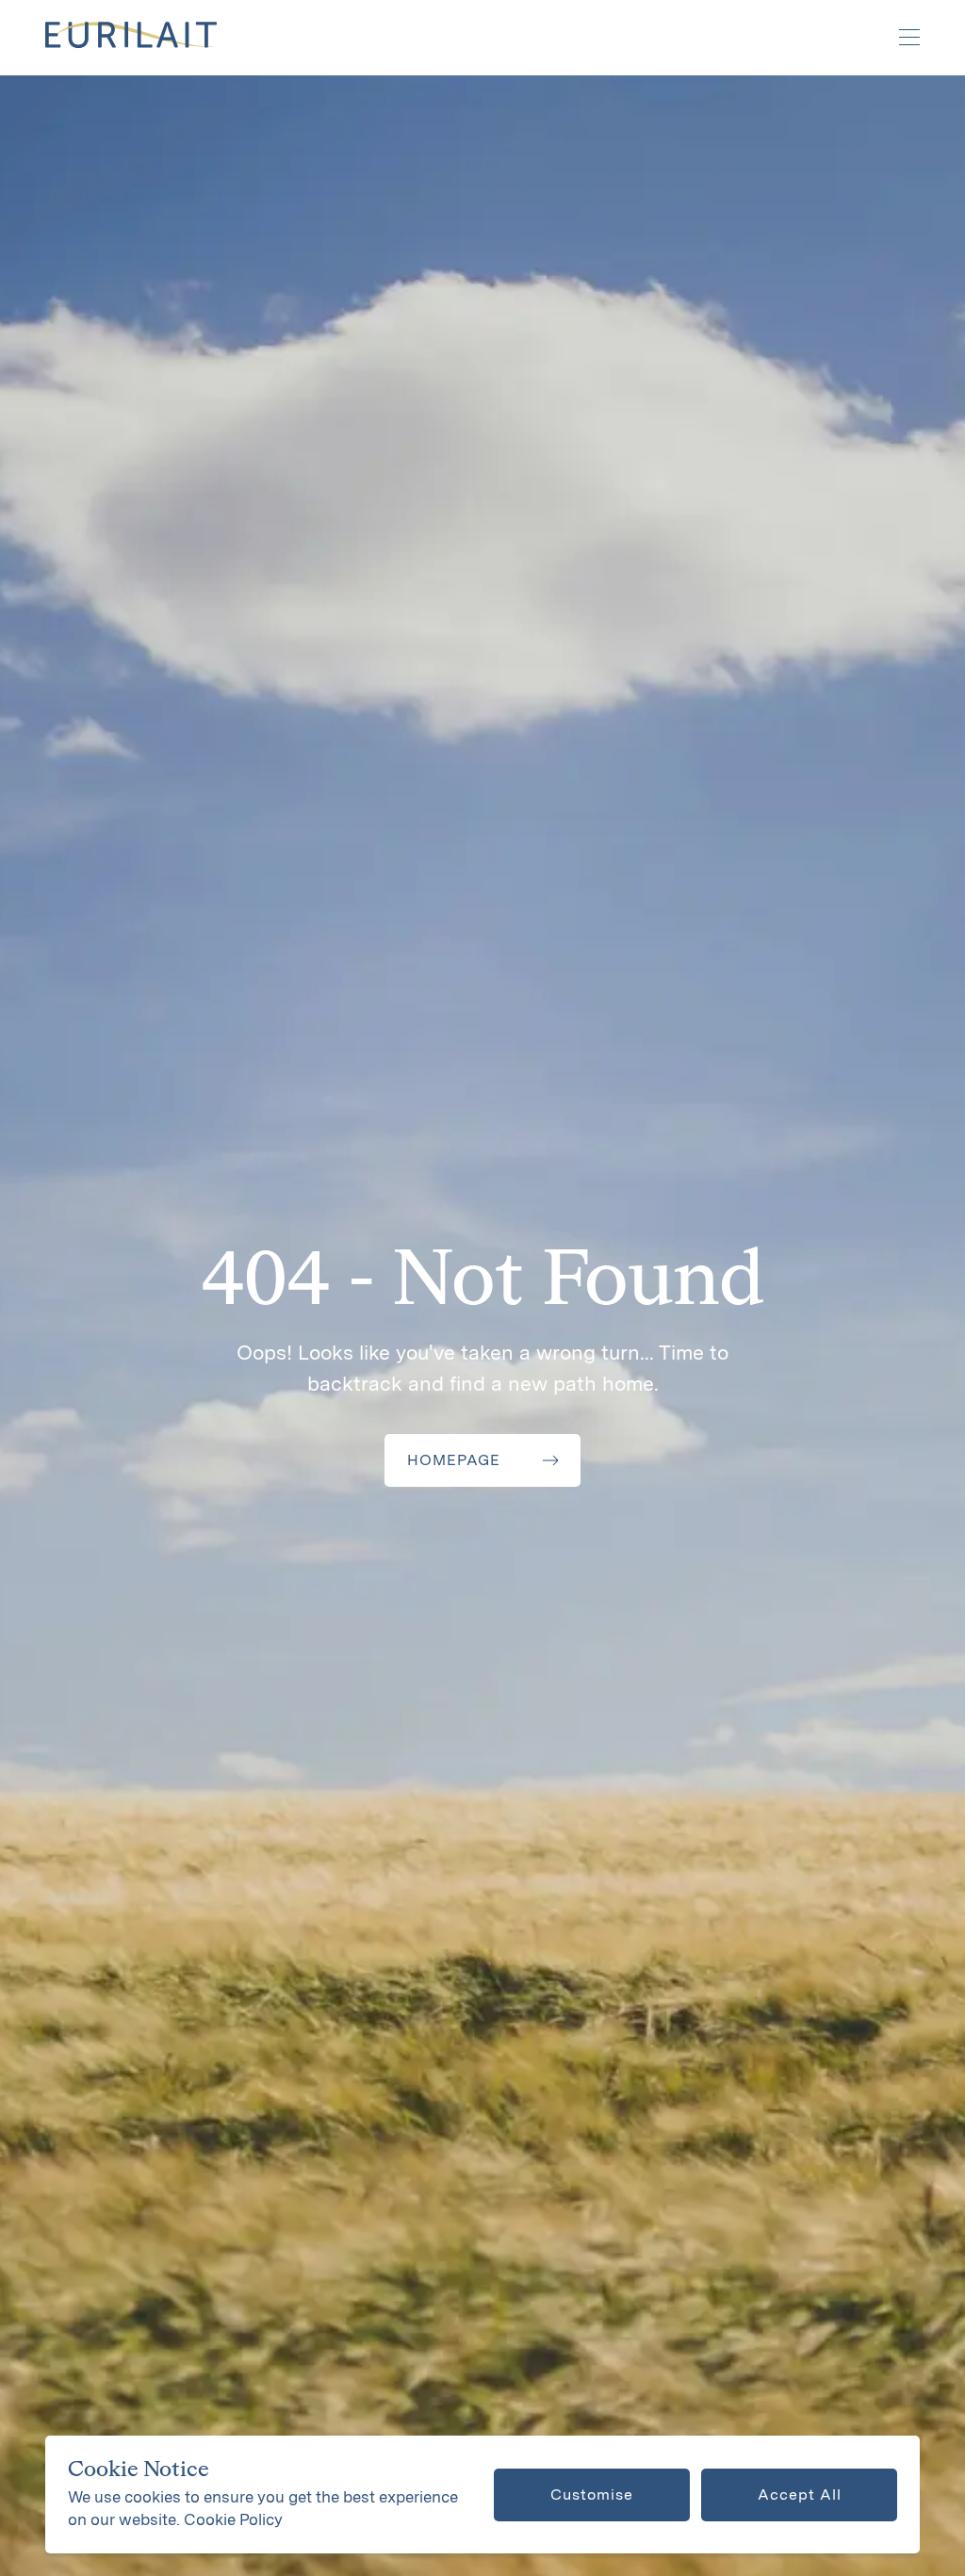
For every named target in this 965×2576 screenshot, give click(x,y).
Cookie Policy (233, 2519)
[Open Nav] (899, 38)
